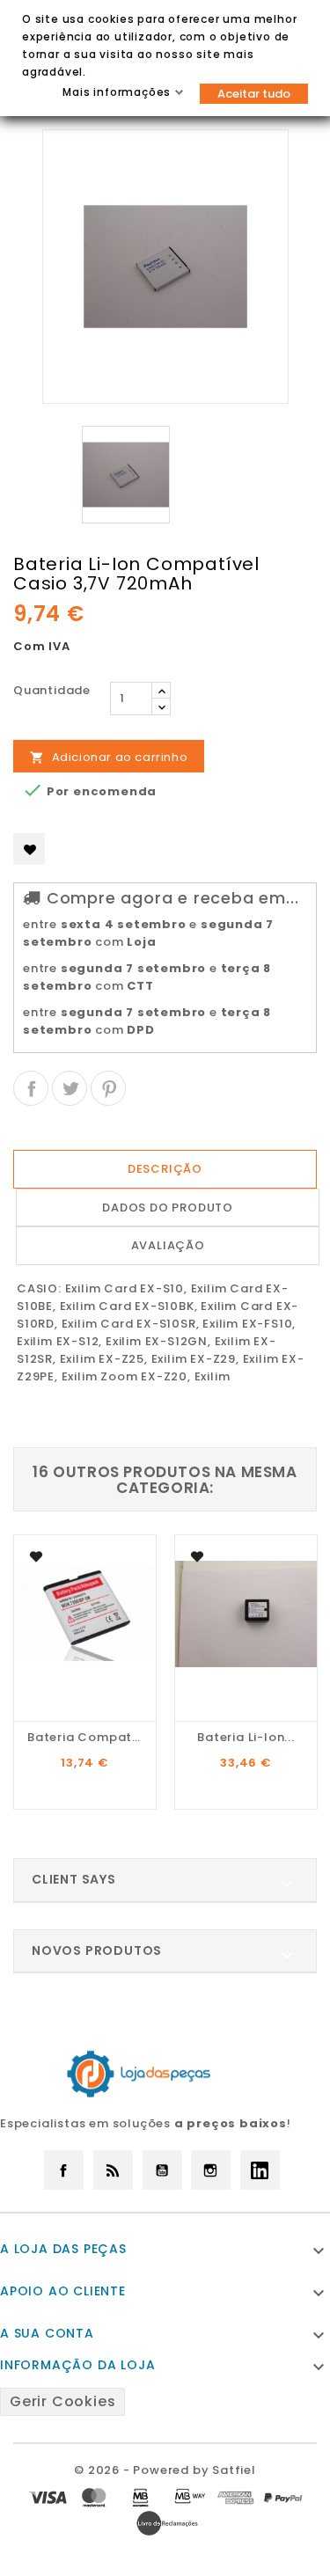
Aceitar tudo (254, 94)
